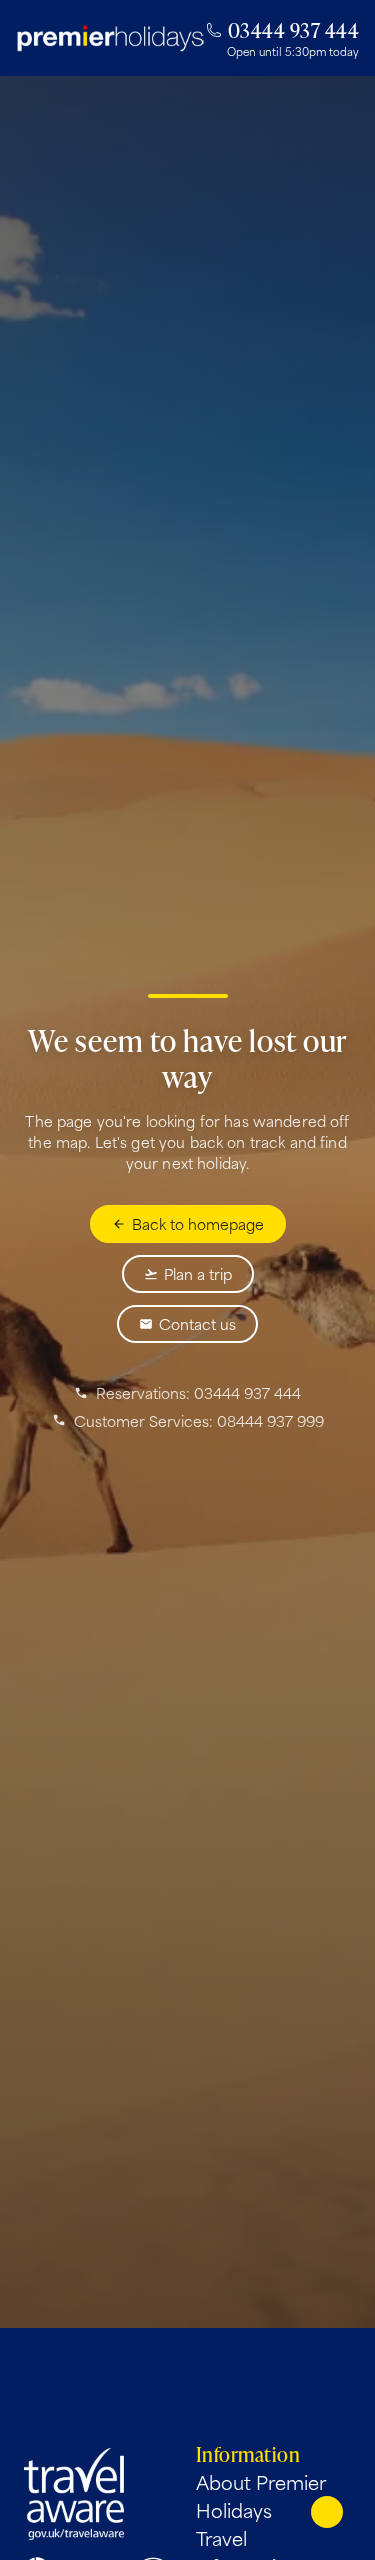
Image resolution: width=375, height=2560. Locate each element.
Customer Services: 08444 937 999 (199, 1421)
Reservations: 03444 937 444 (198, 1393)
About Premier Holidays (260, 2496)
